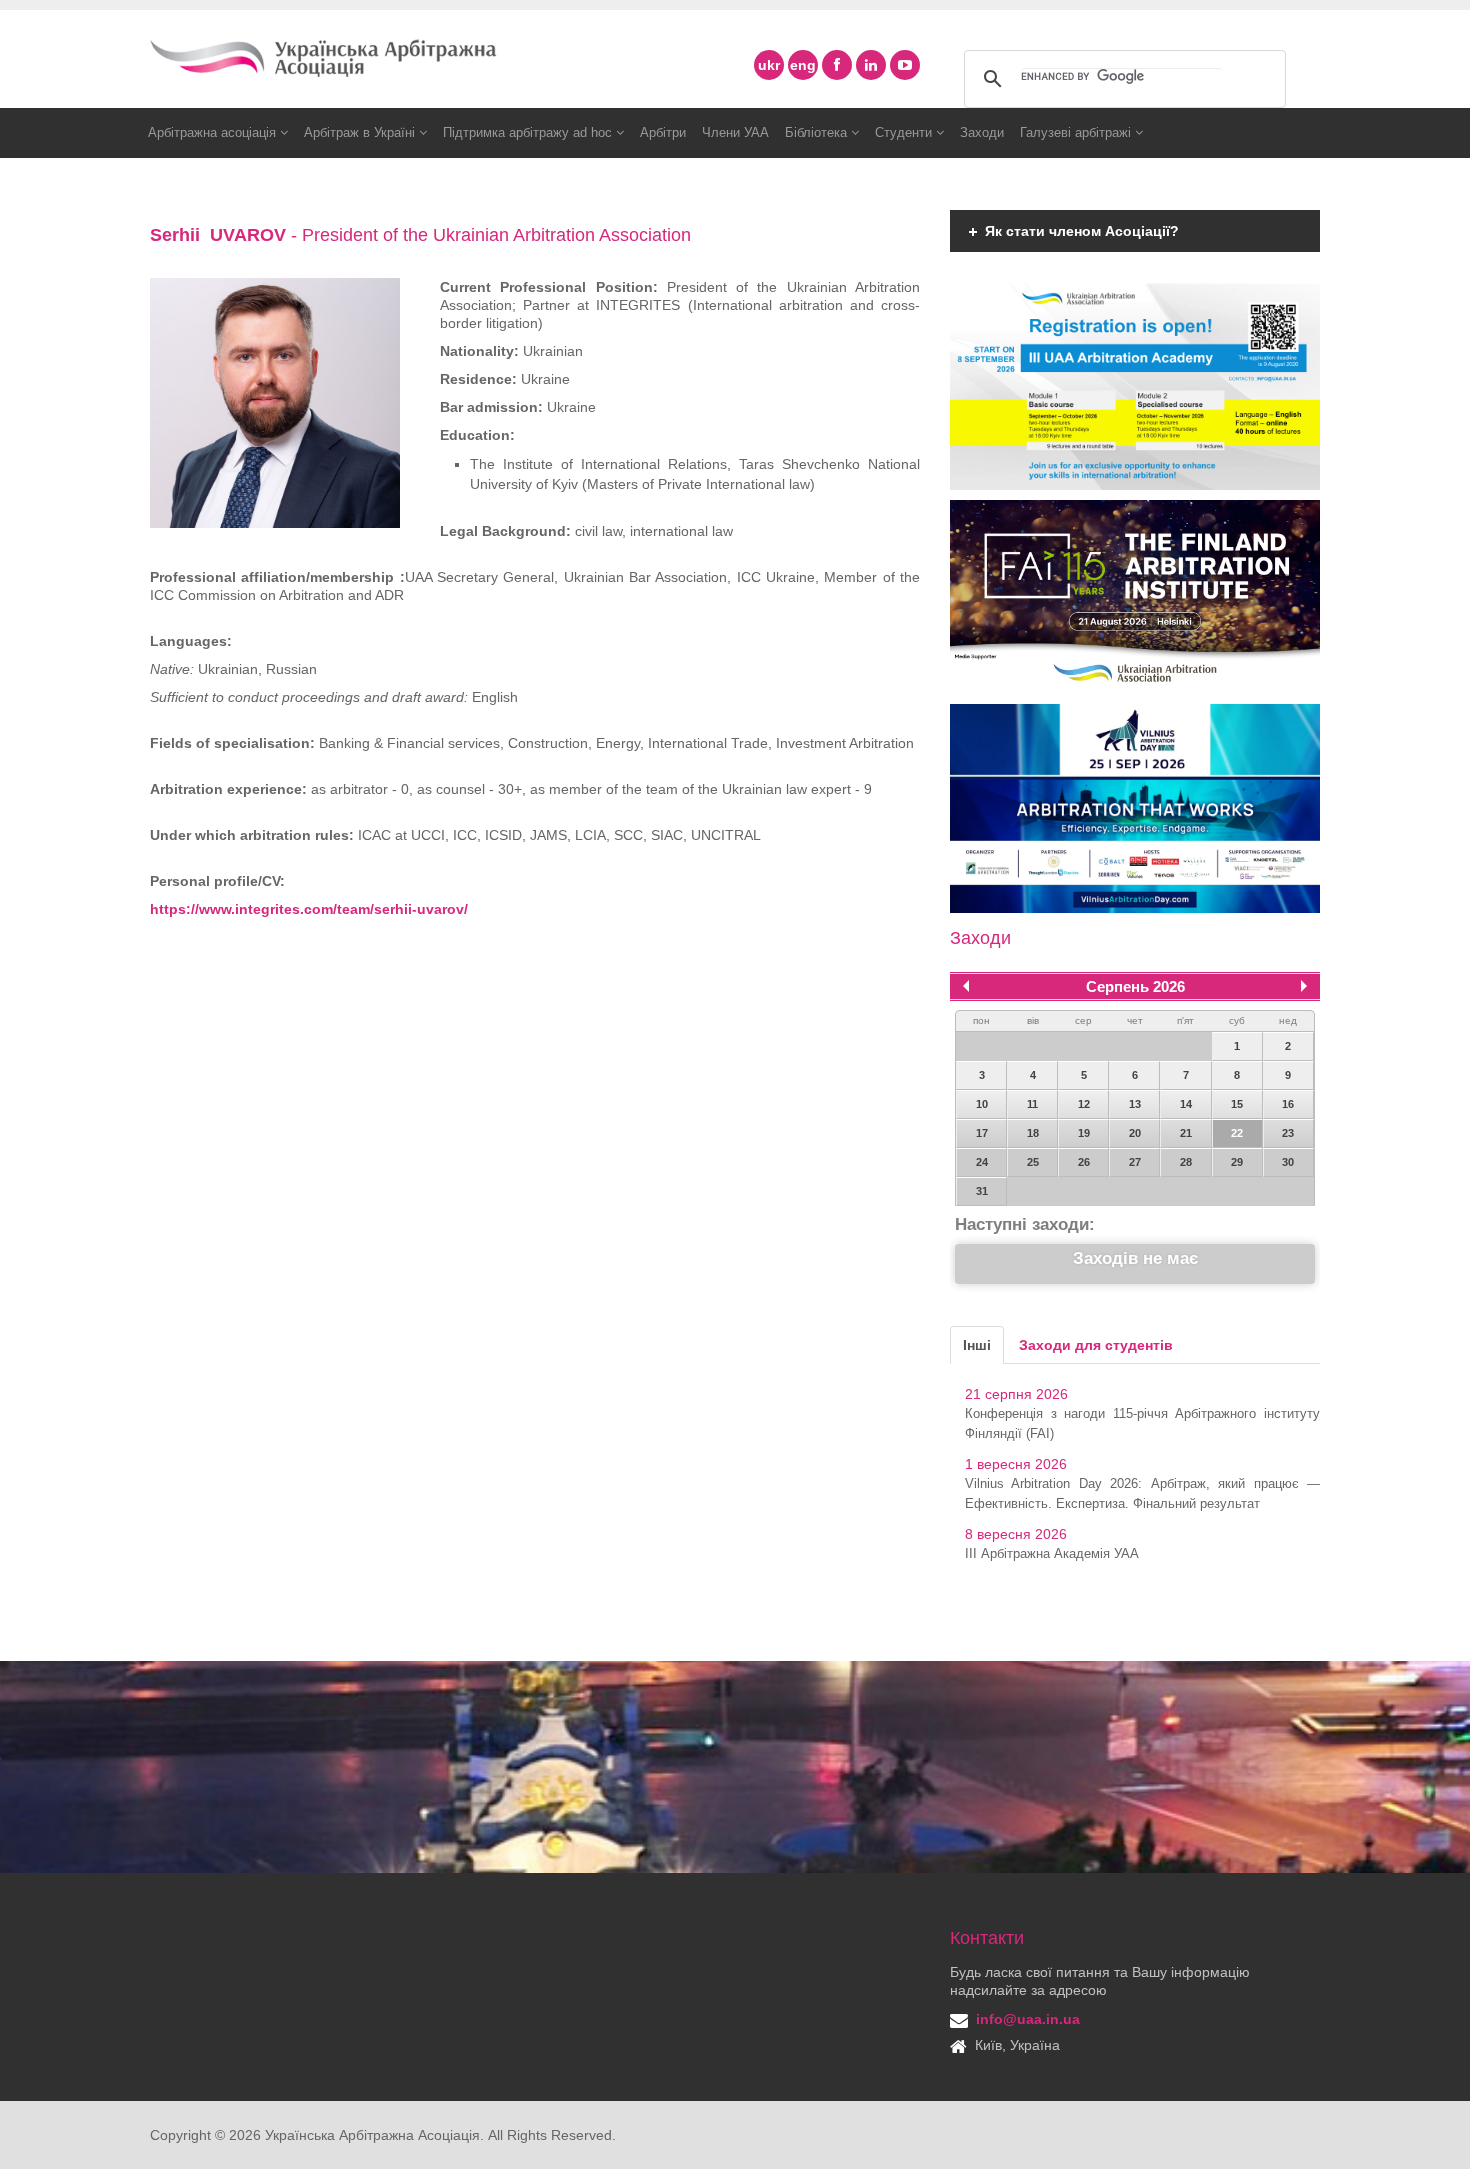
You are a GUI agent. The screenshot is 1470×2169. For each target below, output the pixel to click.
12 (1084, 1104)
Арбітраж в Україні (361, 132)
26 (1084, 1162)
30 (1288, 1162)
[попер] (966, 986)
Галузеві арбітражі (1077, 132)
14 (1186, 1104)
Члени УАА (735, 132)
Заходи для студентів (1096, 1345)
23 (1288, 1133)
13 (1135, 1104)
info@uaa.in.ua (1028, 2019)
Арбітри (663, 132)
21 (1186, 1133)
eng (803, 65)
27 (1135, 1162)
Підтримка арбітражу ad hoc (529, 132)
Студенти (905, 132)
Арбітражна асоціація (214, 132)
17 (982, 1133)
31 (982, 1191)
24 (982, 1162)
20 (1135, 1133)
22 (1237, 1133)
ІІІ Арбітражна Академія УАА (1052, 1553)
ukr (769, 65)
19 (1084, 1133)
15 (1237, 1104)
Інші (977, 1345)
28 (1186, 1162)
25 (1033, 1162)
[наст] (1304, 986)
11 (1032, 1104)
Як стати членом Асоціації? (1082, 231)
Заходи (982, 132)
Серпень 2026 (1135, 986)
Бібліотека (818, 132)
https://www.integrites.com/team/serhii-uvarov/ (309, 909)
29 (1237, 1162)
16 (1288, 1104)
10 (982, 1104)
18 (1033, 1133)
